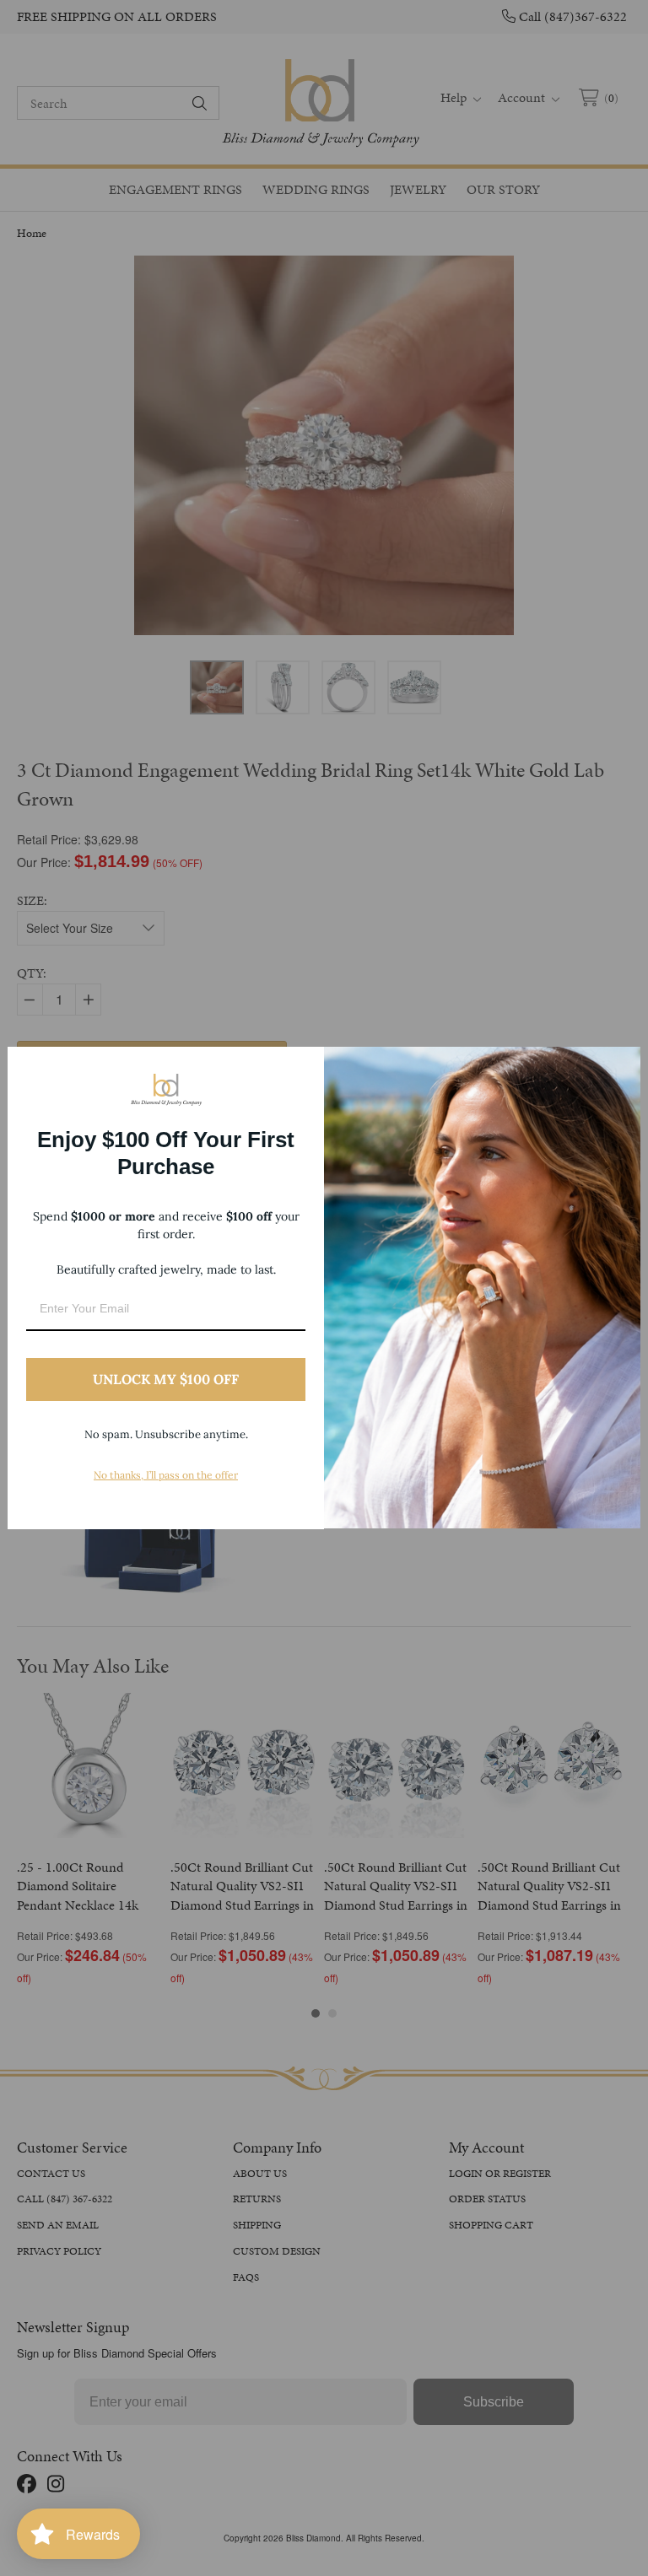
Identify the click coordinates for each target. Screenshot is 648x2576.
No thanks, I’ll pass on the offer (166, 1475)
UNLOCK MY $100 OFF (166, 1379)
